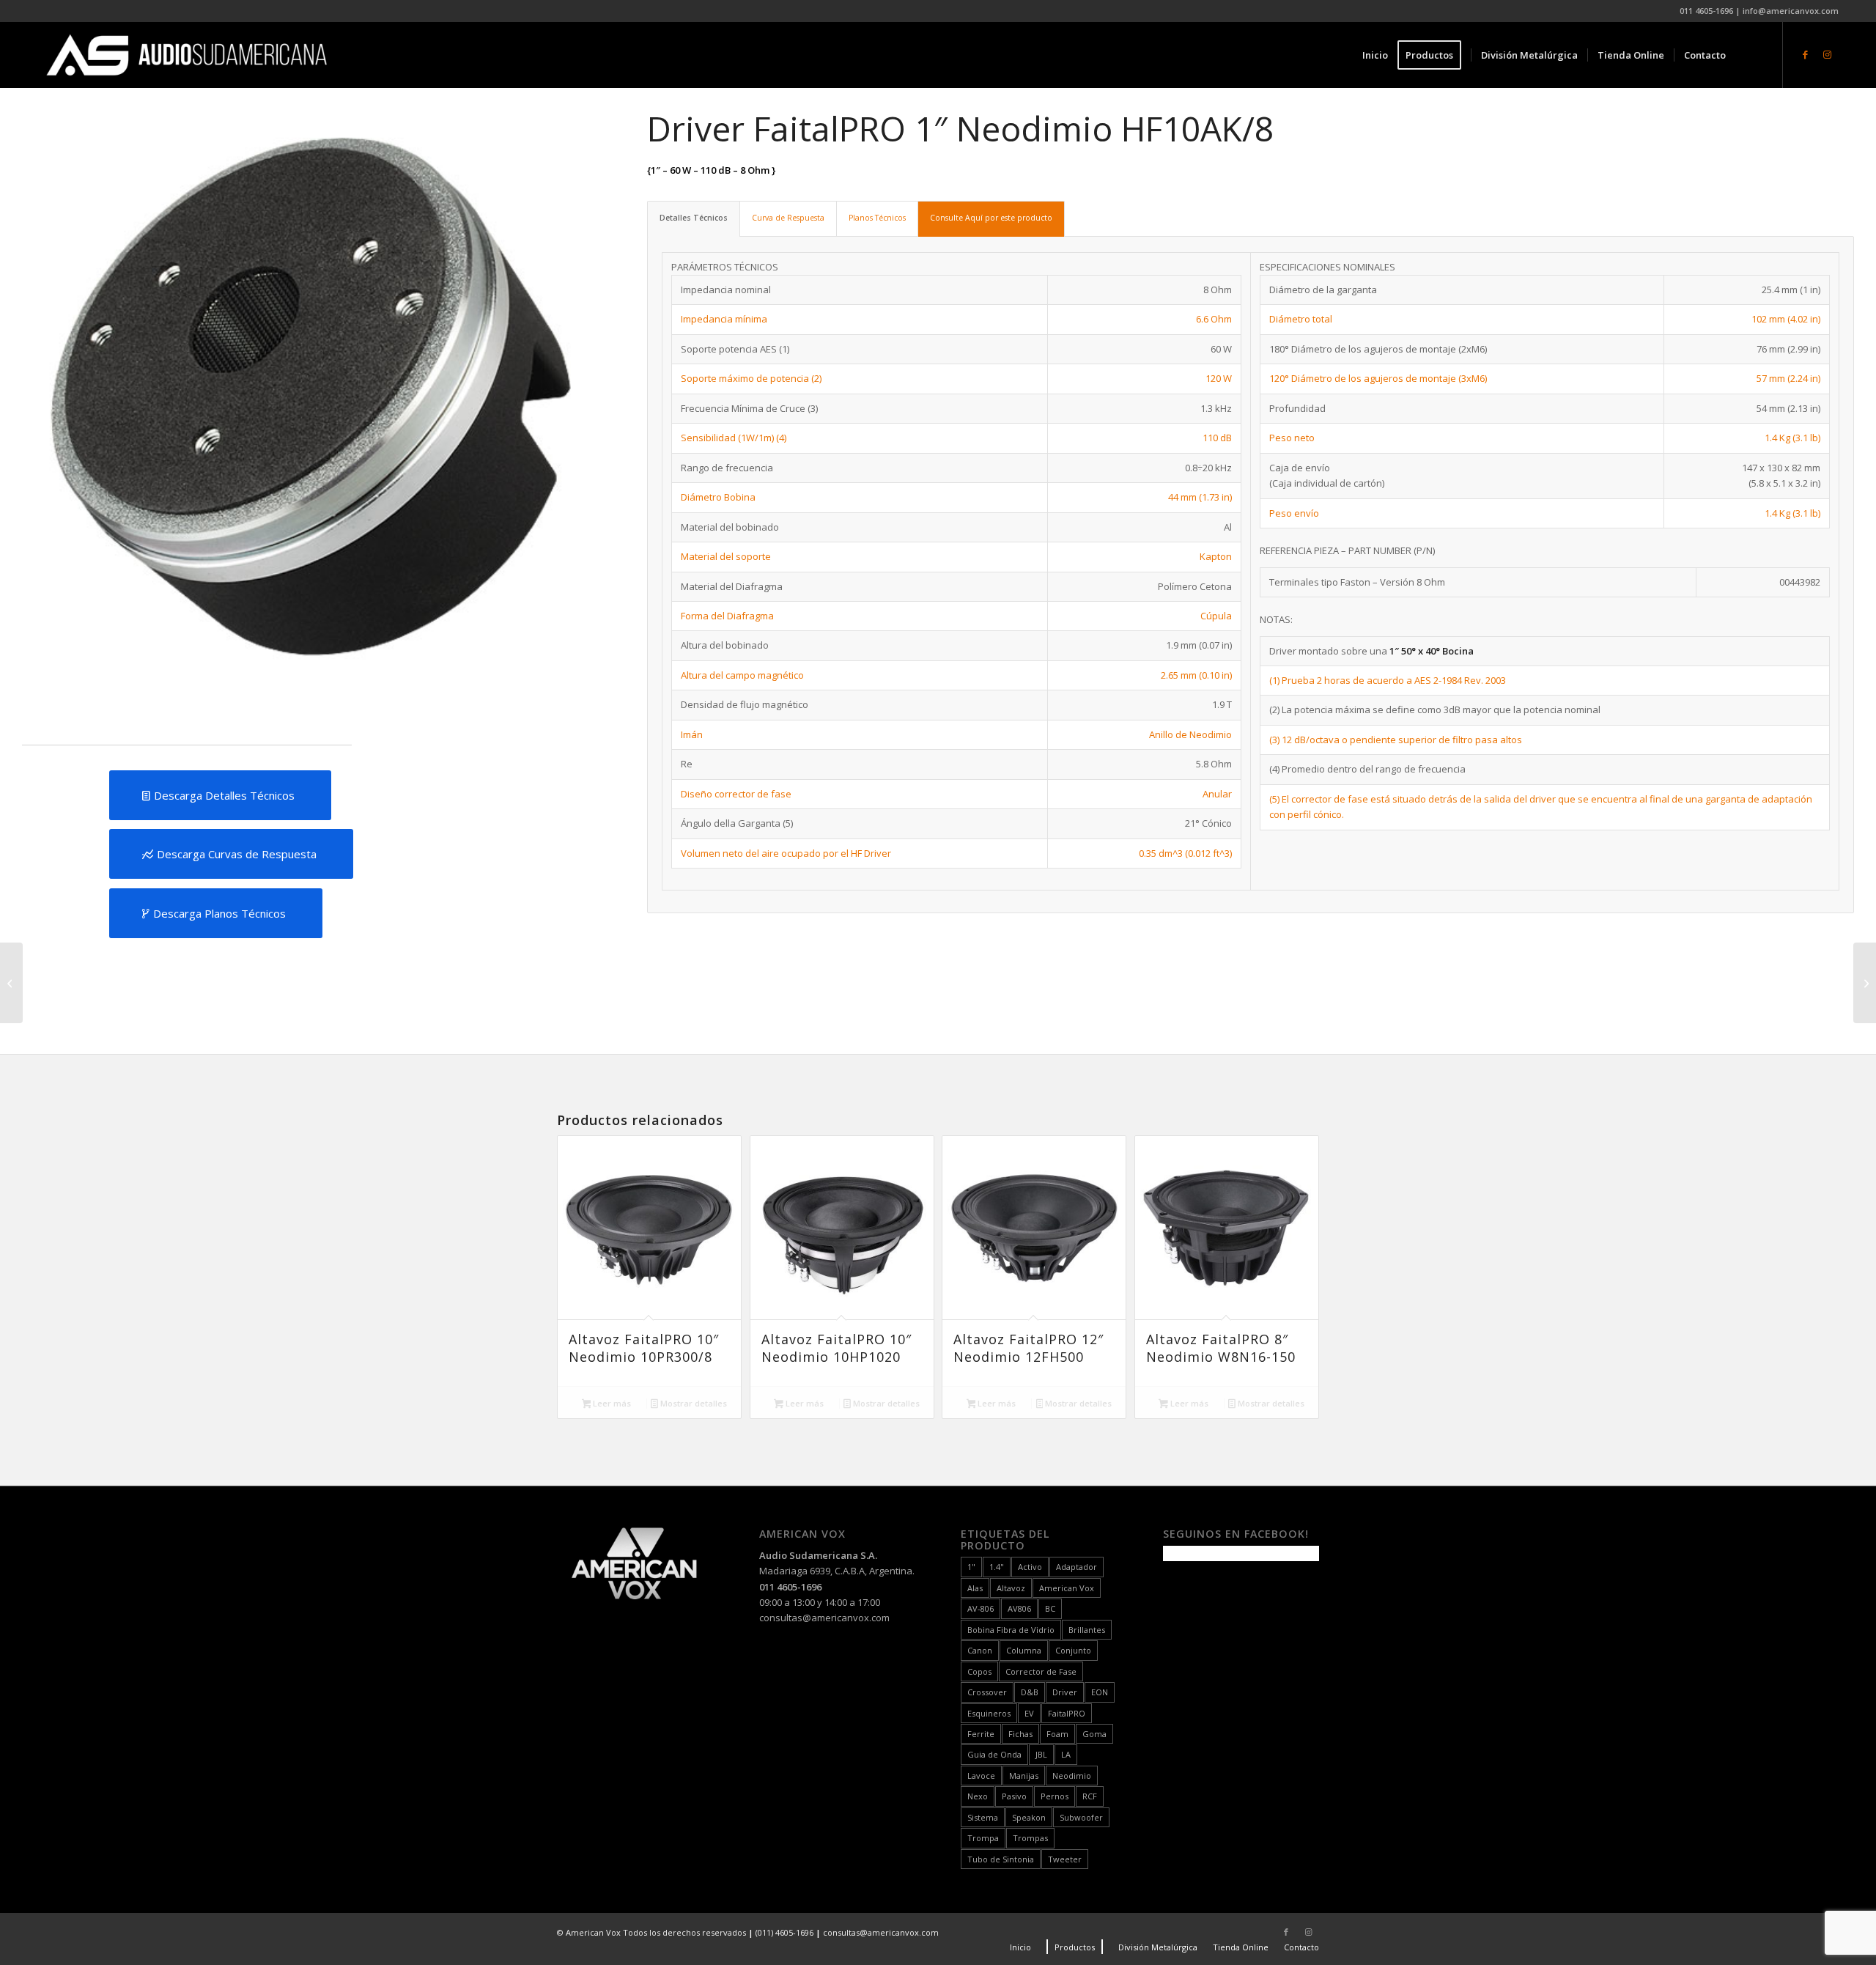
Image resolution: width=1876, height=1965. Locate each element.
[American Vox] (187, 55)
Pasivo (1014, 1796)
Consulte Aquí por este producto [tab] (991, 218)
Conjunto (1073, 1650)
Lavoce (981, 1776)
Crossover (987, 1692)
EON (1100, 1692)
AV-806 (981, 1608)
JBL (1041, 1754)
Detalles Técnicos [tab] (694, 218)
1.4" (997, 1567)
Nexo (978, 1796)
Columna (1024, 1650)
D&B (1030, 1692)
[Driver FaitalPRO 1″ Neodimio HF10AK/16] (1865, 983)
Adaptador (1077, 1567)
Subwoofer (1081, 1817)
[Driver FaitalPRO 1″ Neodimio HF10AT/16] (11, 983)
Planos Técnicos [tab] (877, 218)
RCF (1090, 1796)
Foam (1057, 1734)
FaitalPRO (1067, 1713)
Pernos (1055, 1796)
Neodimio (1072, 1776)
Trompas (1030, 1838)
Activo (1030, 1567)
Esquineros (989, 1713)
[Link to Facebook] (1806, 54)
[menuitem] (1375, 55)
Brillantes (1087, 1630)
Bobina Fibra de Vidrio (1011, 1630)
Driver (1065, 1692)
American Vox (1067, 1588)
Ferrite (981, 1734)
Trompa (983, 1838)
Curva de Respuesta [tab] (788, 218)
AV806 (1019, 1608)
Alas (975, 1588)
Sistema (983, 1817)
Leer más (611, 1403)
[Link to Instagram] (1828, 54)
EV (1029, 1713)
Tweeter (1065, 1859)
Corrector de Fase (1041, 1671)
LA (1066, 1754)
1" (971, 1567)
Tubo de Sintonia (1001, 1859)
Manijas (1024, 1776)
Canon (980, 1650)
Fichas (1020, 1734)
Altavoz (1011, 1588)
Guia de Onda (994, 1754)
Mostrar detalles (693, 1403)
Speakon (1029, 1817)
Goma (1094, 1734)
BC (1050, 1608)
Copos (979, 1671)
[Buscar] (1750, 55)
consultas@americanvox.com (824, 1618)
